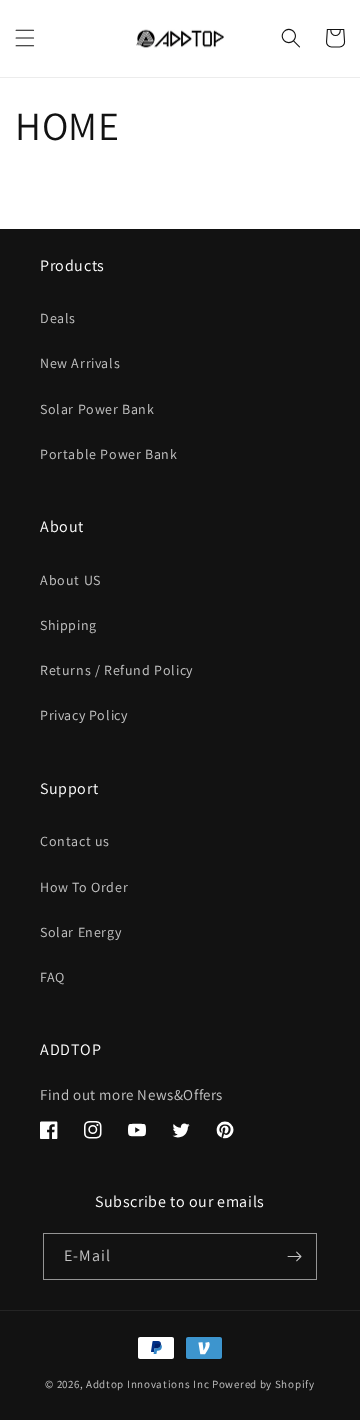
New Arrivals (80, 363)
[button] (25, 38)
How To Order (84, 887)
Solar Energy (80, 932)
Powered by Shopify (263, 1384)
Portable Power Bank (108, 454)
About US (70, 580)
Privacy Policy (83, 715)
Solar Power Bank (97, 409)
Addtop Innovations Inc (147, 1384)
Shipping (68, 625)
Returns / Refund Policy (116, 670)
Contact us (75, 841)
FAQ (52, 977)
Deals (58, 318)
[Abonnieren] (294, 1256)
